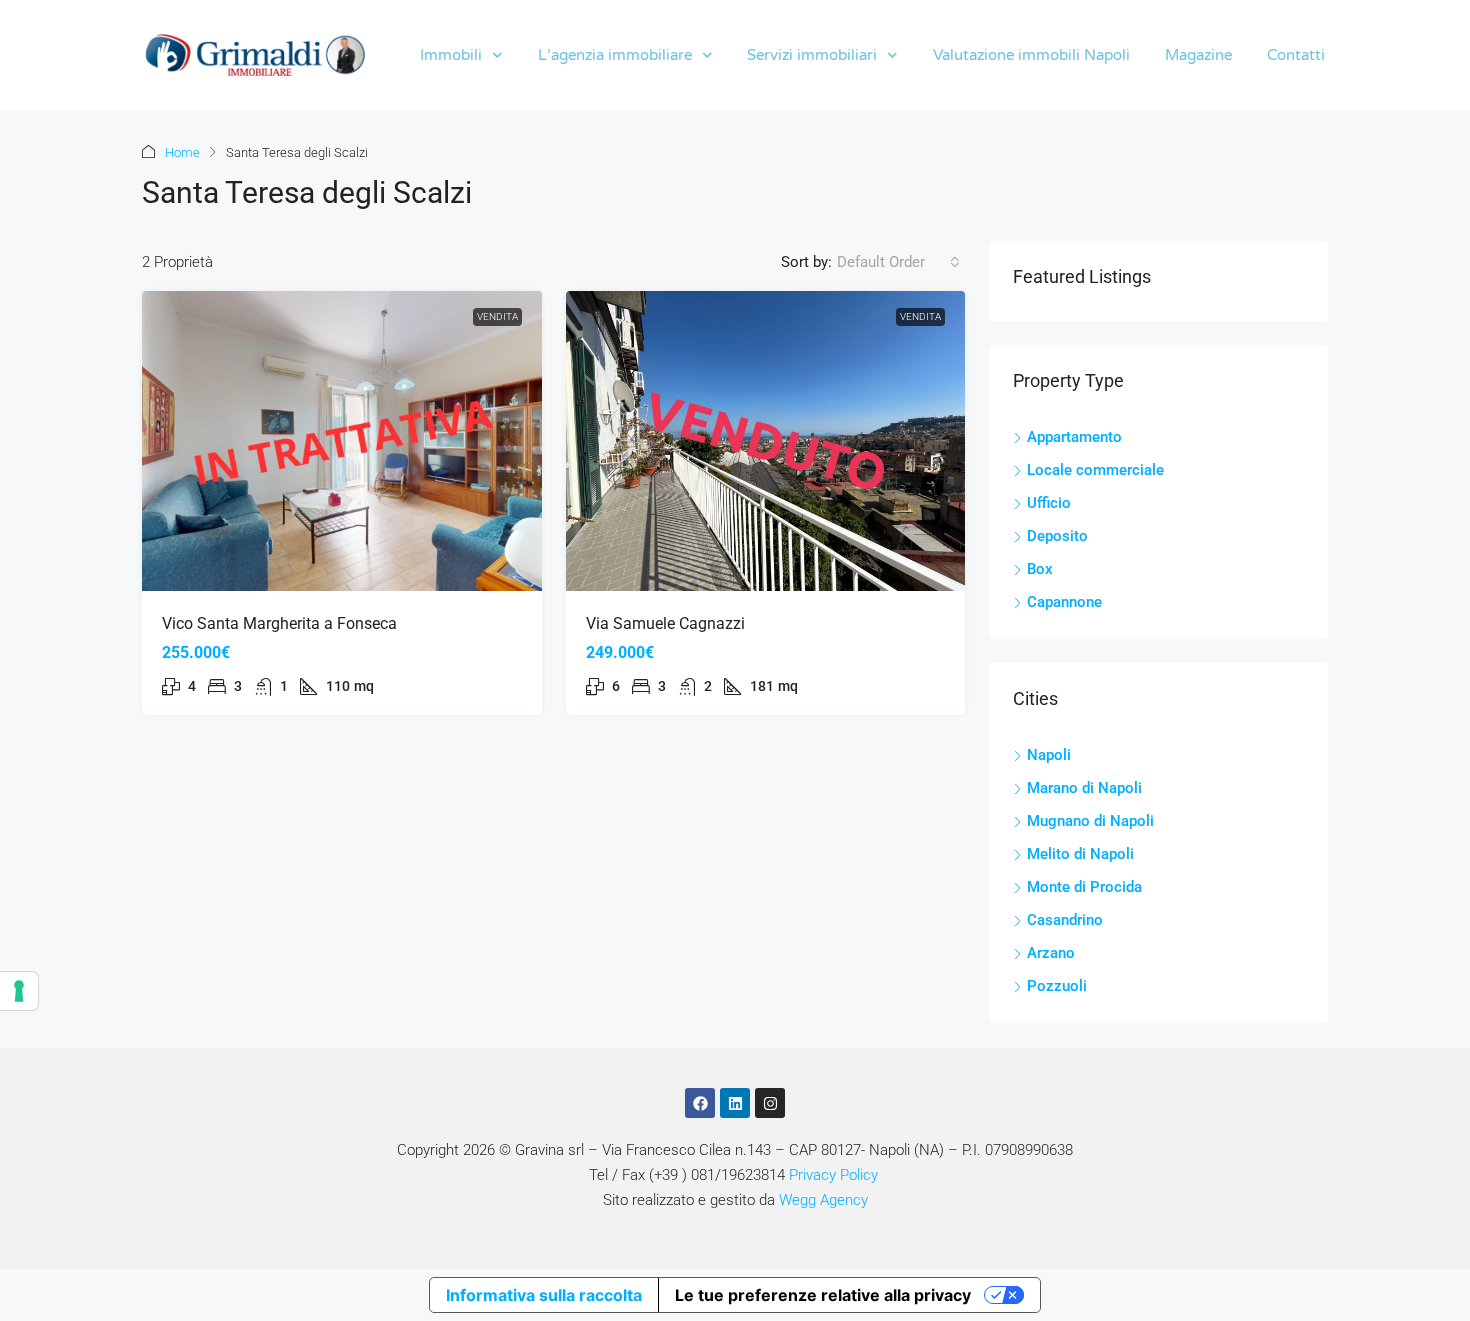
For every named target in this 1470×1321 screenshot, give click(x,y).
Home (182, 152)
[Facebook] (700, 1103)
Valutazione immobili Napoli (1031, 55)
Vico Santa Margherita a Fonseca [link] (279, 623)
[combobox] (898, 262)
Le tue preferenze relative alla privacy (823, 1295)
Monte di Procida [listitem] (1084, 887)
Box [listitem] (1040, 569)
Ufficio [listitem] (1049, 503)
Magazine (1198, 55)
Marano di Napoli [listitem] (1084, 788)
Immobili (451, 55)
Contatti (1296, 55)
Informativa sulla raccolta (544, 1295)
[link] (342, 441)
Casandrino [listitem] (1065, 920)
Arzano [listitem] (1051, 953)
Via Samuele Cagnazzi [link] (665, 623)
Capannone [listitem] (1064, 602)
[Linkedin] (735, 1103)
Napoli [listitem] (1049, 755)
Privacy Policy (833, 1175)
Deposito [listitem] (1057, 536)
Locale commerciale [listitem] (1095, 470)
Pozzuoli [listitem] (1057, 986)
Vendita (497, 316)
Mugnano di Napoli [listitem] (1090, 821)
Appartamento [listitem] (1074, 437)
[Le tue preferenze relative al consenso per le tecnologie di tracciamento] (19, 991)
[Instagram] (770, 1103)
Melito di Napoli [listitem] (1080, 854)
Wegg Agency (823, 1200)
